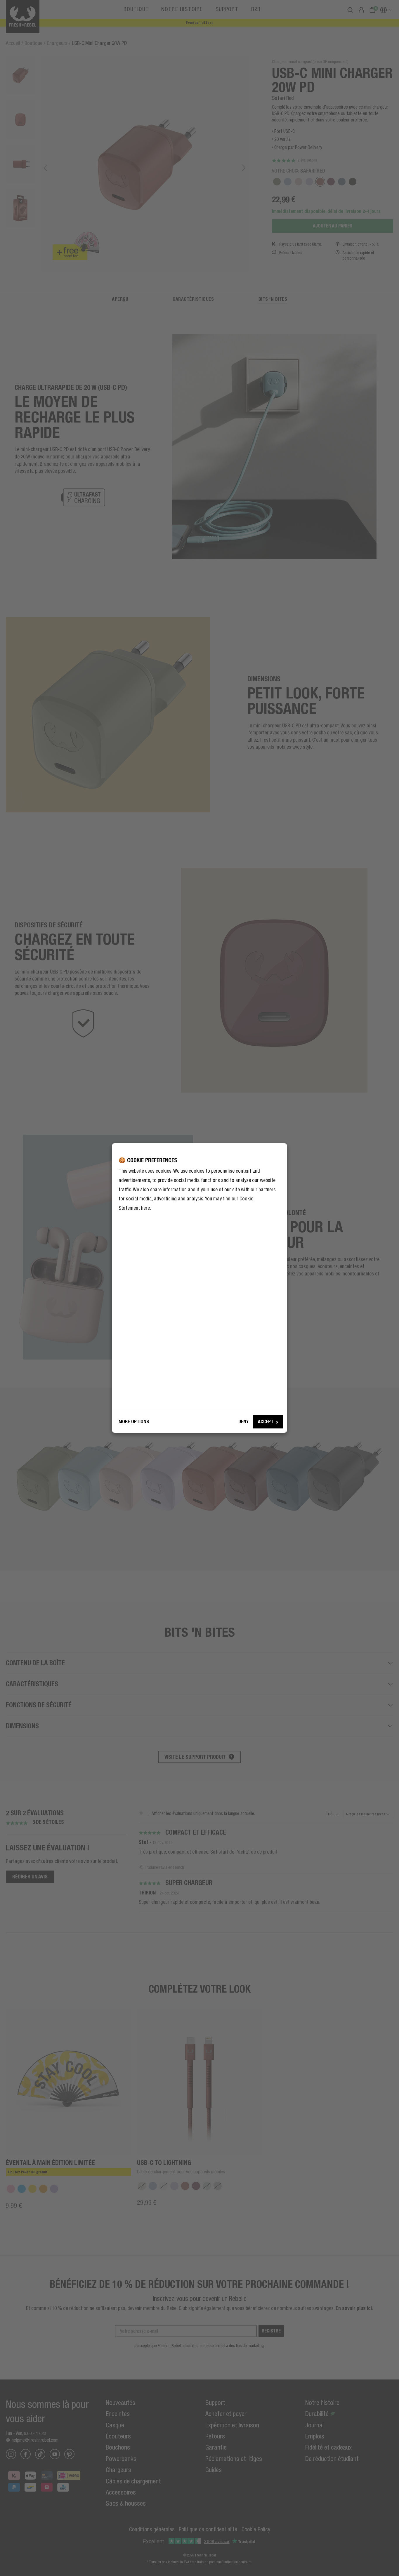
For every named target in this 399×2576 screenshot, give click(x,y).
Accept (266, 1422)
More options (134, 1422)
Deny (243, 1422)
